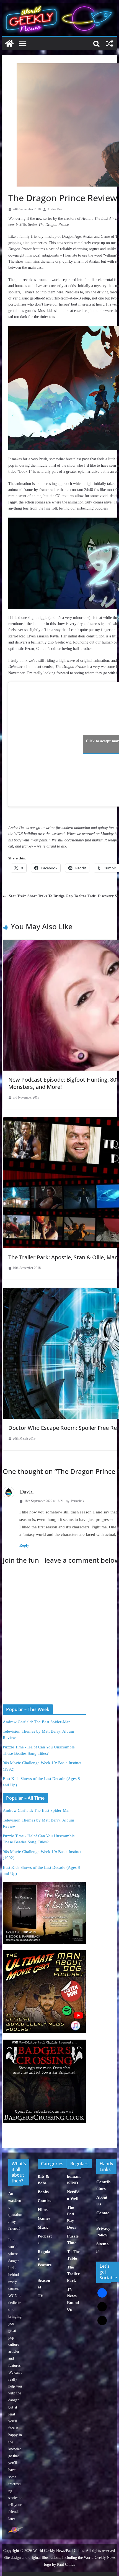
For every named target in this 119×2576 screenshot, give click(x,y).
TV (41, 2296)
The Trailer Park (73, 2274)
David (27, 1492)
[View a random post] (110, 43)
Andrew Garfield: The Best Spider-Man (37, 1722)
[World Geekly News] (59, 6)
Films (43, 2210)
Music (43, 2227)
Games (44, 2218)
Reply (24, 1545)
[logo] (15, 2530)
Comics (44, 2201)
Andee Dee (55, 209)
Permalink (77, 1501)
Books (43, 2192)
